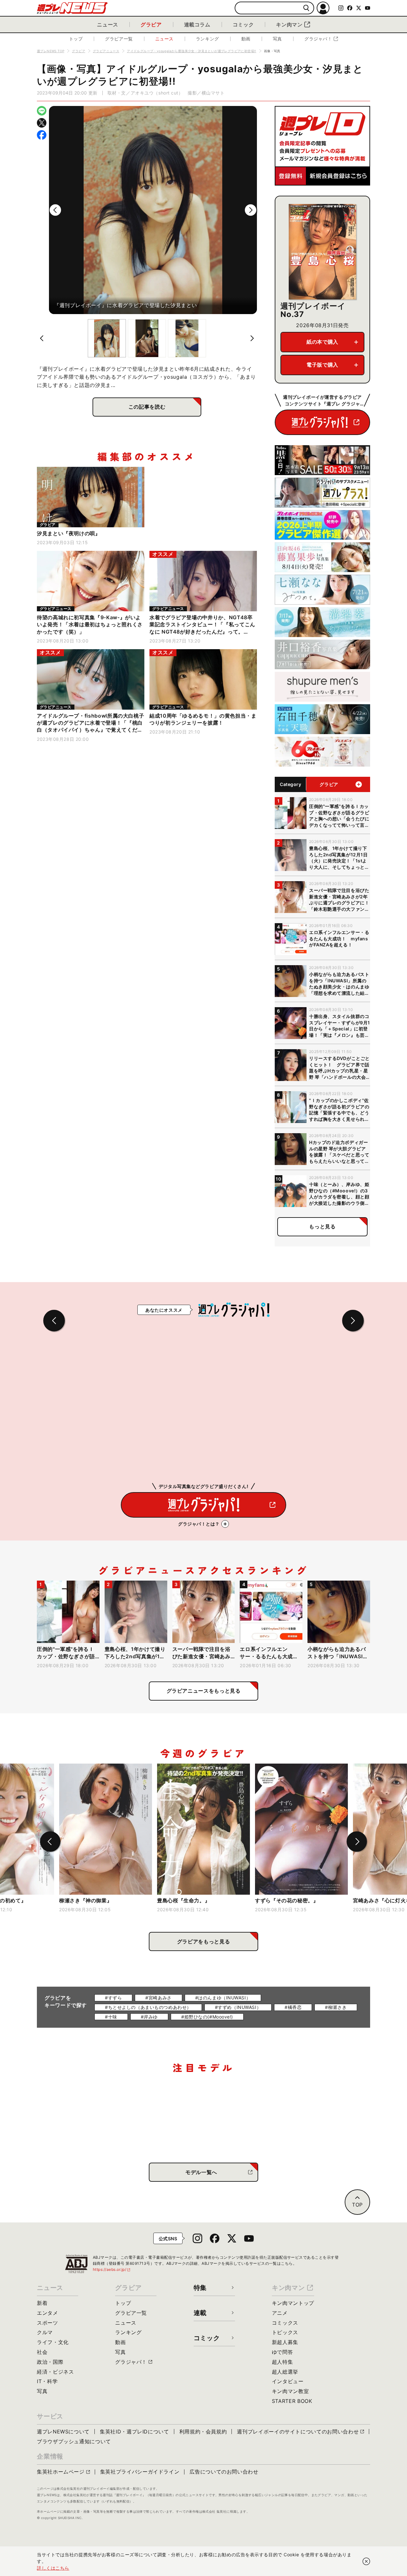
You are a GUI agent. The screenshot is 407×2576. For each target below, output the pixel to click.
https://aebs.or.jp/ (112, 2269)
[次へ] (251, 210)
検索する (306, 8)
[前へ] (55, 210)
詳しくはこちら (53, 2568)
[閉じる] (366, 2561)
